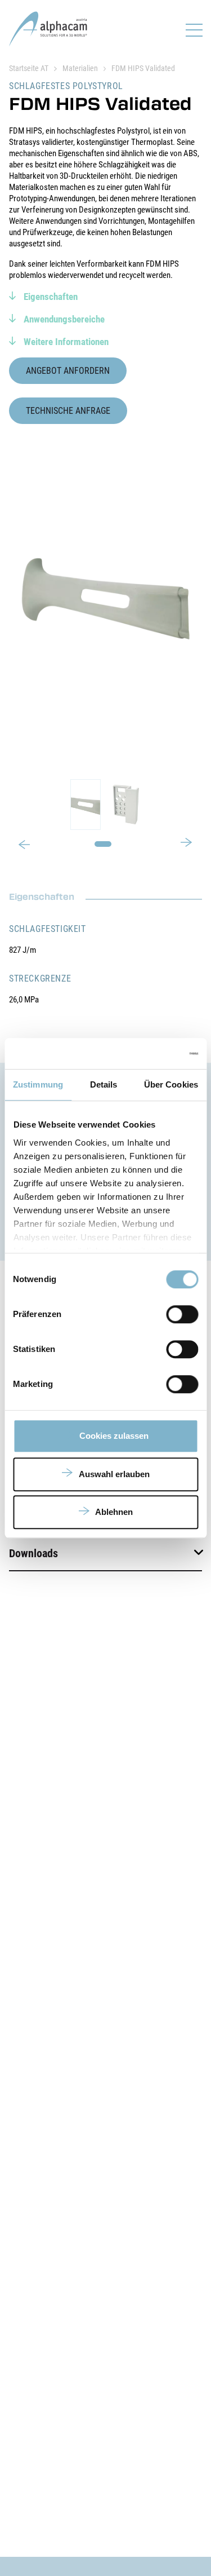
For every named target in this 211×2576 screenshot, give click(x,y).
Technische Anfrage (68, 411)
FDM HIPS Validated (143, 68)
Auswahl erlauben (114, 1474)
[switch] (182, 1314)
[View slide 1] (105, 805)
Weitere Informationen (65, 342)
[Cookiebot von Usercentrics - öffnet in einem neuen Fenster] (150, 1054)
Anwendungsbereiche (63, 319)
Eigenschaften (50, 297)
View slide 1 (103, 844)
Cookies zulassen (114, 1436)
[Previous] (24, 846)
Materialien (80, 68)
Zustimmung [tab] (38, 1084)
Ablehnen (114, 1512)
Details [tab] (104, 1084)
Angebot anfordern (68, 371)
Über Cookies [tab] (171, 1084)
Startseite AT (29, 68)
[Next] (187, 841)
